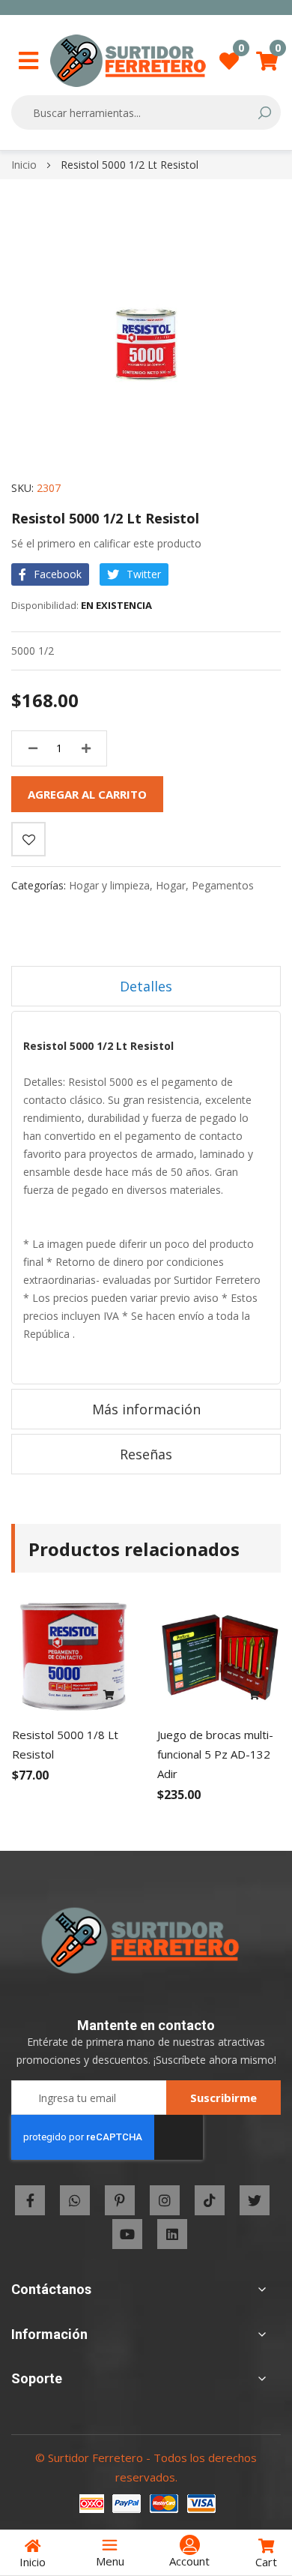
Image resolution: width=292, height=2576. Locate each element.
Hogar (171, 885)
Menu (110, 2561)
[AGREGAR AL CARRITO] (109, 1696)
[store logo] (128, 61)
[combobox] (136, 112)
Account (189, 2561)
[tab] (146, 986)
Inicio (24, 165)
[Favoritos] (28, 839)
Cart (266, 2562)
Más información (146, 1409)
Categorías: (40, 885)
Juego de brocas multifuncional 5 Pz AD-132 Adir (215, 1754)
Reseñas (146, 1454)
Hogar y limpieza (109, 885)
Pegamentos (223, 885)
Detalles (146, 986)
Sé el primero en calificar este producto (106, 543)
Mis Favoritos (241, 52)
